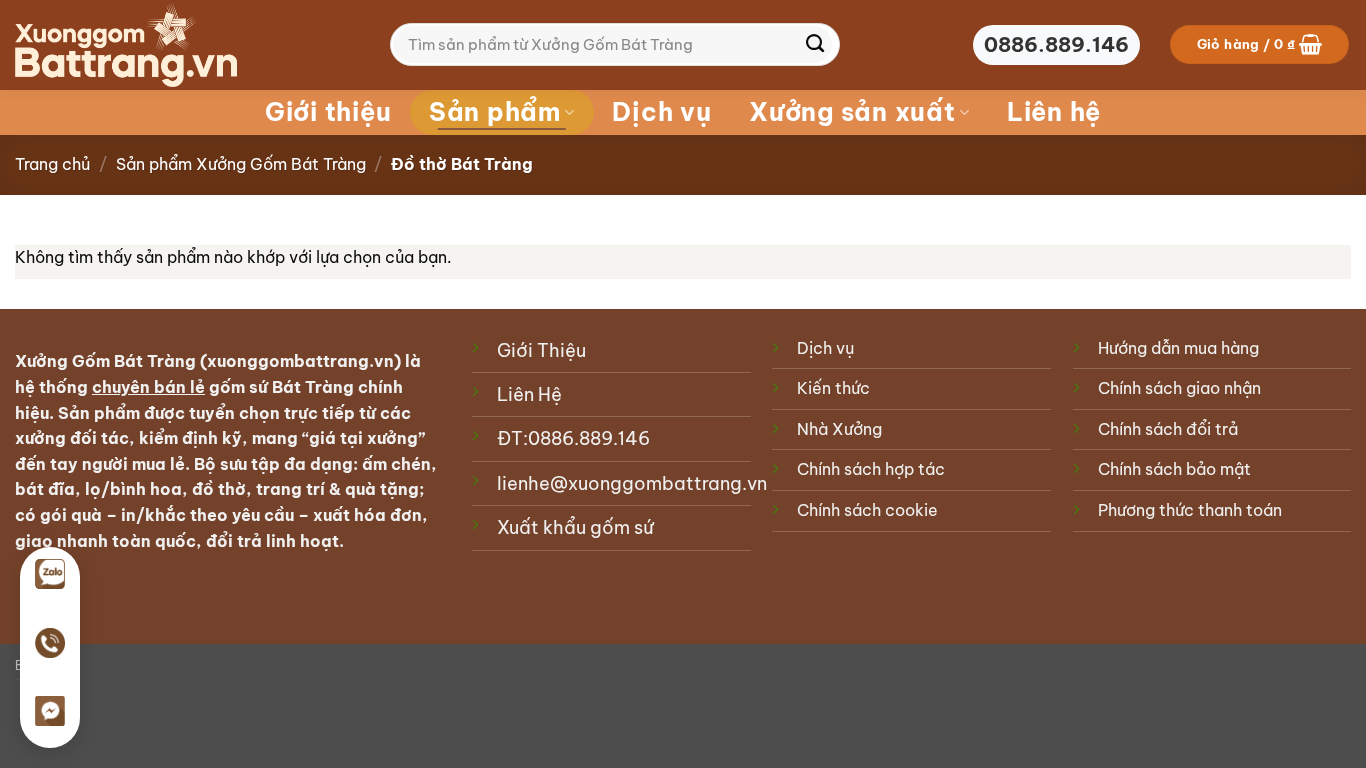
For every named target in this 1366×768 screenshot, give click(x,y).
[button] (1260, 44)
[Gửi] (815, 45)
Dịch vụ (661, 112)
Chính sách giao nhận (1179, 388)
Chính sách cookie (867, 510)
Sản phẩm (495, 112)
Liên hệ (1054, 112)
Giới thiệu (328, 112)
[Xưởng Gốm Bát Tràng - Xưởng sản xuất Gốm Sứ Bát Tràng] (126, 45)
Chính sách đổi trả (1168, 429)
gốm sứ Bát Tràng (281, 387)
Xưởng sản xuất (852, 112)
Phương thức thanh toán (1190, 510)
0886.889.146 (589, 438)
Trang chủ (52, 164)
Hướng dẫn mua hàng (1178, 348)
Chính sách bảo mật (1174, 469)
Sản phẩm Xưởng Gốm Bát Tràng (241, 164)
